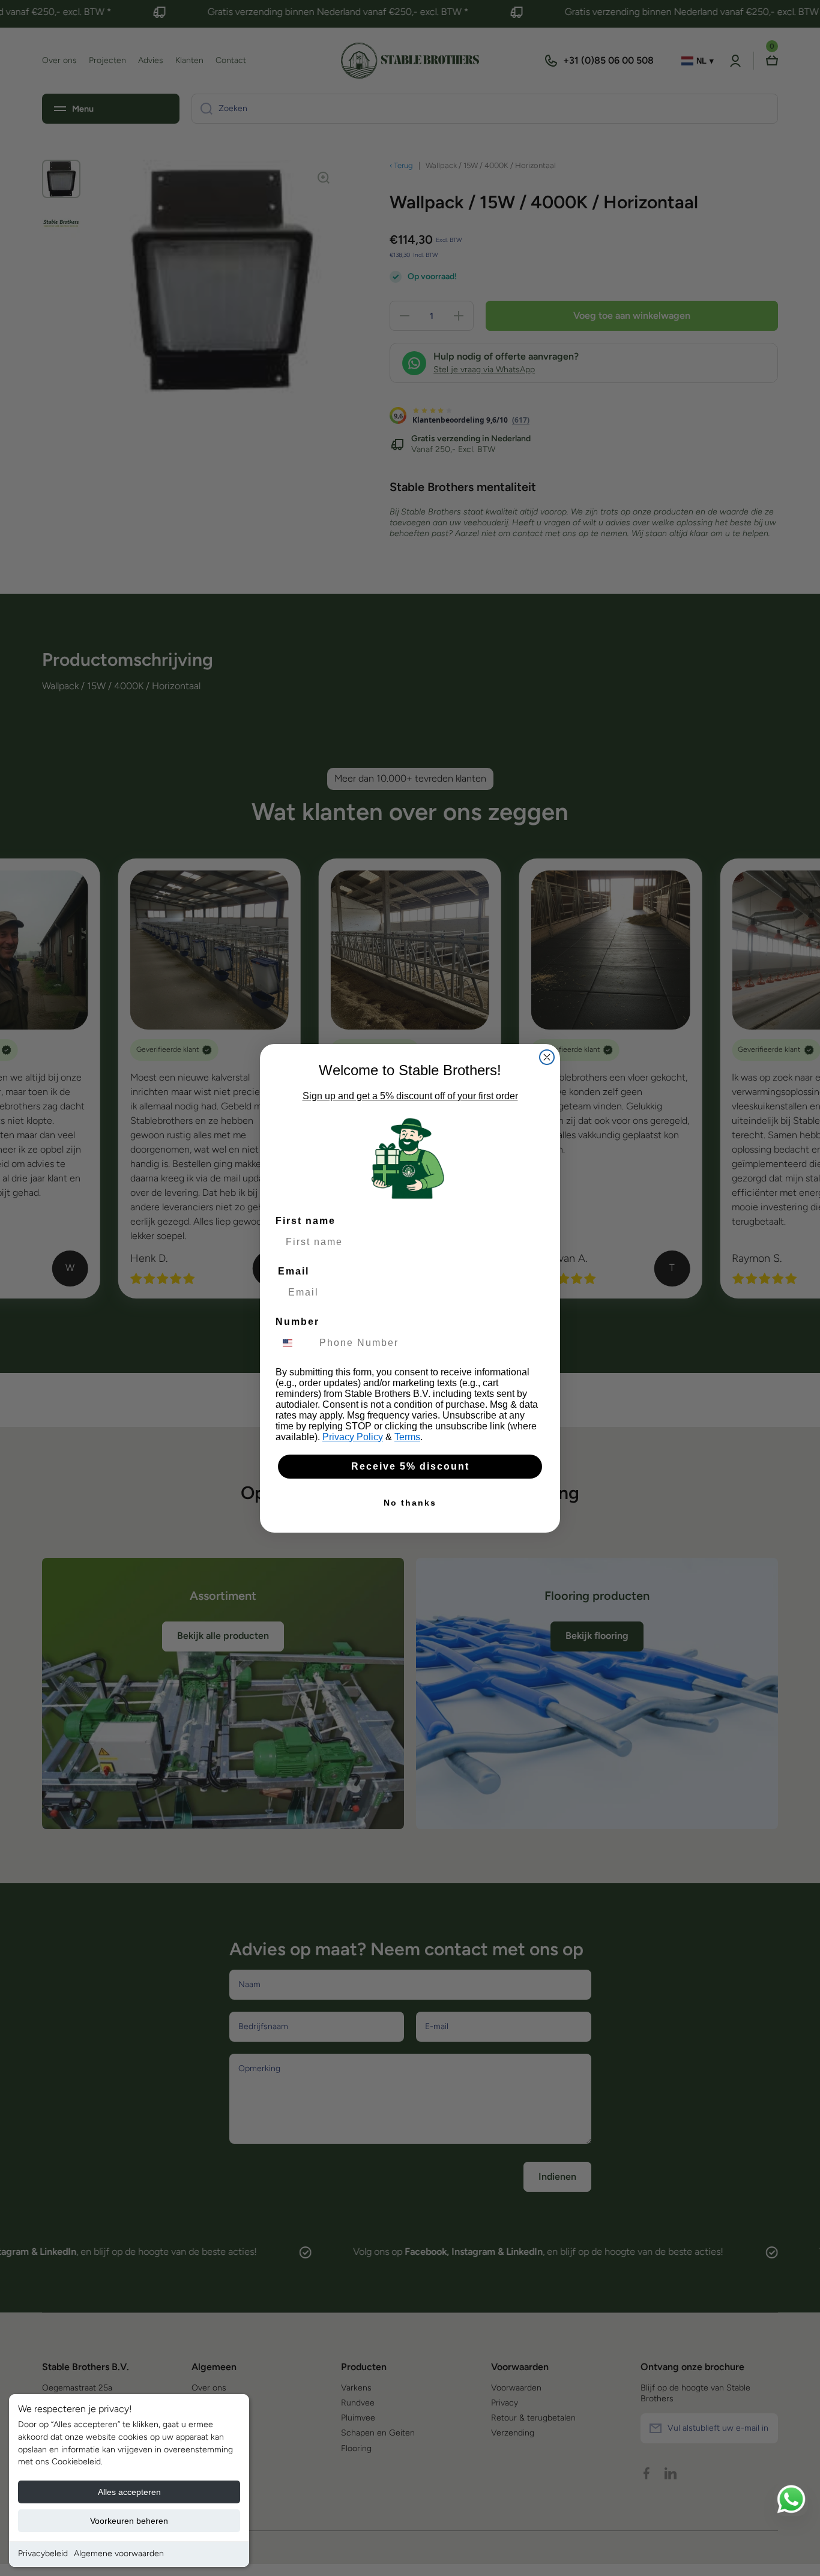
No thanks (410, 1503)
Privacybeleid (43, 2553)
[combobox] (295, 1343)
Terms (407, 1437)
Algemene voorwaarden (119, 2553)
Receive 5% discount (410, 1466)
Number (297, 1322)
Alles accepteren (129, 2492)
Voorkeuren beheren (129, 2521)
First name (306, 1221)
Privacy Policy (353, 1437)
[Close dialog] (547, 1057)
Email (294, 1271)
